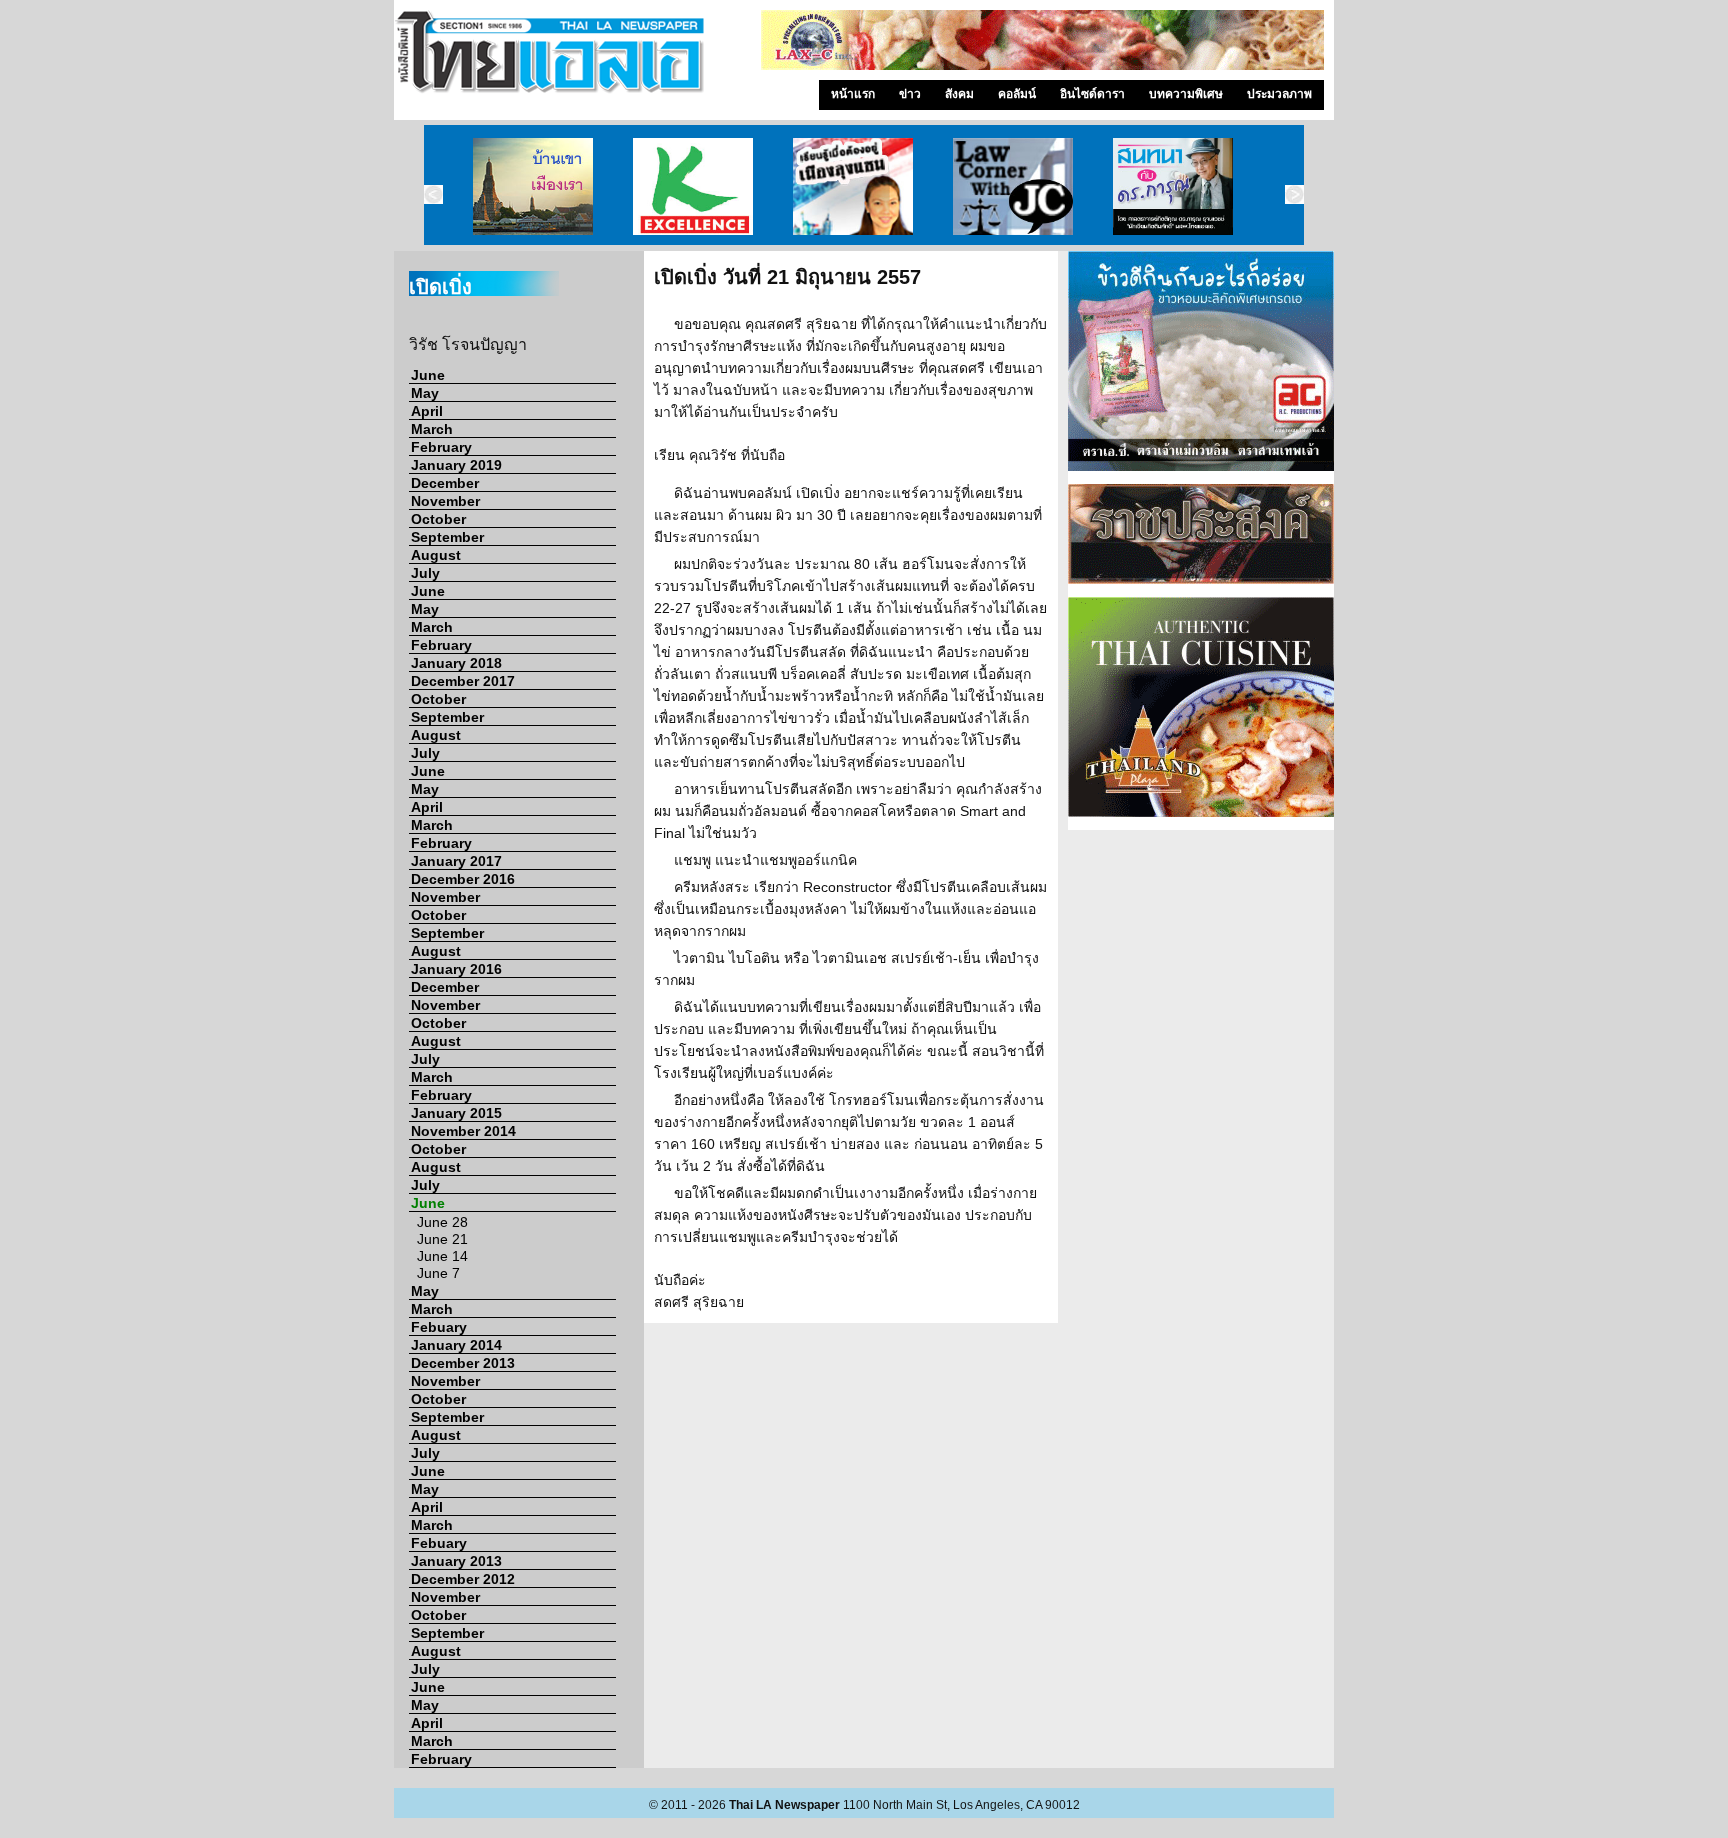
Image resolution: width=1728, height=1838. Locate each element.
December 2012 (463, 1579)
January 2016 (456, 969)
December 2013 (463, 1363)
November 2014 (463, 1131)
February (441, 447)
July (425, 573)
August (436, 555)
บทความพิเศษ (1186, 94)
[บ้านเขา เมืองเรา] (533, 185)
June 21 (442, 1239)
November (445, 501)
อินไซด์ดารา (1092, 94)
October (438, 519)
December (445, 483)
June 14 (442, 1256)
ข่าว (910, 94)
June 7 (438, 1273)
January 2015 (456, 1113)
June (428, 375)
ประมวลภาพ (1279, 94)
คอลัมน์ (1017, 94)
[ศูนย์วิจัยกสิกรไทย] (693, 185)
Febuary (439, 1327)
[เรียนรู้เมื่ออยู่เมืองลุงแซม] (853, 185)
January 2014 (456, 1345)
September (447, 537)
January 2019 (456, 465)
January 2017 (456, 861)
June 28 (442, 1222)
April (427, 411)
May (425, 393)
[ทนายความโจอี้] (1013, 185)
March (432, 429)
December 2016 (463, 879)
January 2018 (456, 663)
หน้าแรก (853, 94)
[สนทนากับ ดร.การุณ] (1173, 185)
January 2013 (456, 1561)
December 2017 (463, 681)
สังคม (959, 94)
